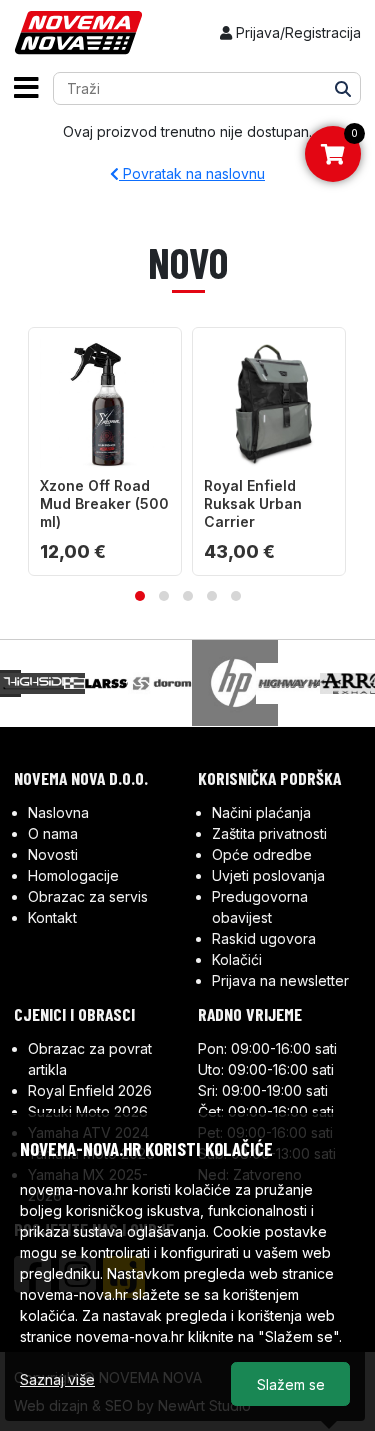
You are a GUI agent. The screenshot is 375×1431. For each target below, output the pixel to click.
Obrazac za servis (88, 896)
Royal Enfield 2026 (90, 1090)
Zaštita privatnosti (269, 833)
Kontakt (52, 917)
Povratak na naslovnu (192, 173)
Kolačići (237, 959)
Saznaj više (57, 1379)
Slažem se (291, 1384)
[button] (140, 596)
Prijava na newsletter (280, 980)
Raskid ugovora (264, 938)
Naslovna (58, 812)
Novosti (53, 854)
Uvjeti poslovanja (268, 875)
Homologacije (73, 875)
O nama (53, 833)
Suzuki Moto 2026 (88, 1111)
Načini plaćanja (261, 812)
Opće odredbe (262, 854)
